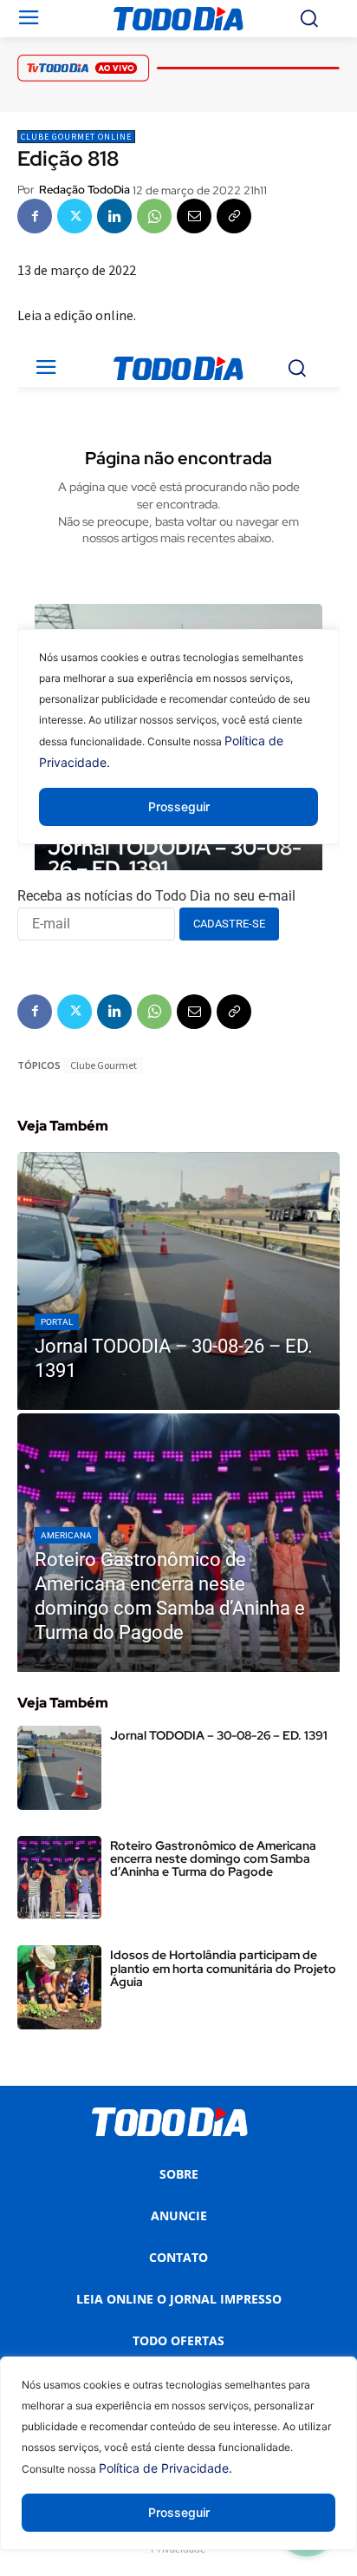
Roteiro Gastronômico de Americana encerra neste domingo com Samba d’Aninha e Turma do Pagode (213, 1859)
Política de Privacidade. (166, 2468)
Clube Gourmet (104, 1065)
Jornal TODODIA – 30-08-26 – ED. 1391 (219, 1735)
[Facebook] (35, 216)
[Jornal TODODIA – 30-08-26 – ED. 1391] (178, 1281)
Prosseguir (179, 2512)
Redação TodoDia (84, 190)
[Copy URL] (234, 216)
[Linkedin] (114, 216)
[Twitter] (75, 216)
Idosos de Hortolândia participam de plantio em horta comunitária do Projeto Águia (223, 1968)
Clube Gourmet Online (76, 137)
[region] (178, 2466)
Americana (66, 1535)
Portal (57, 1322)
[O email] (194, 216)
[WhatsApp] (154, 216)
